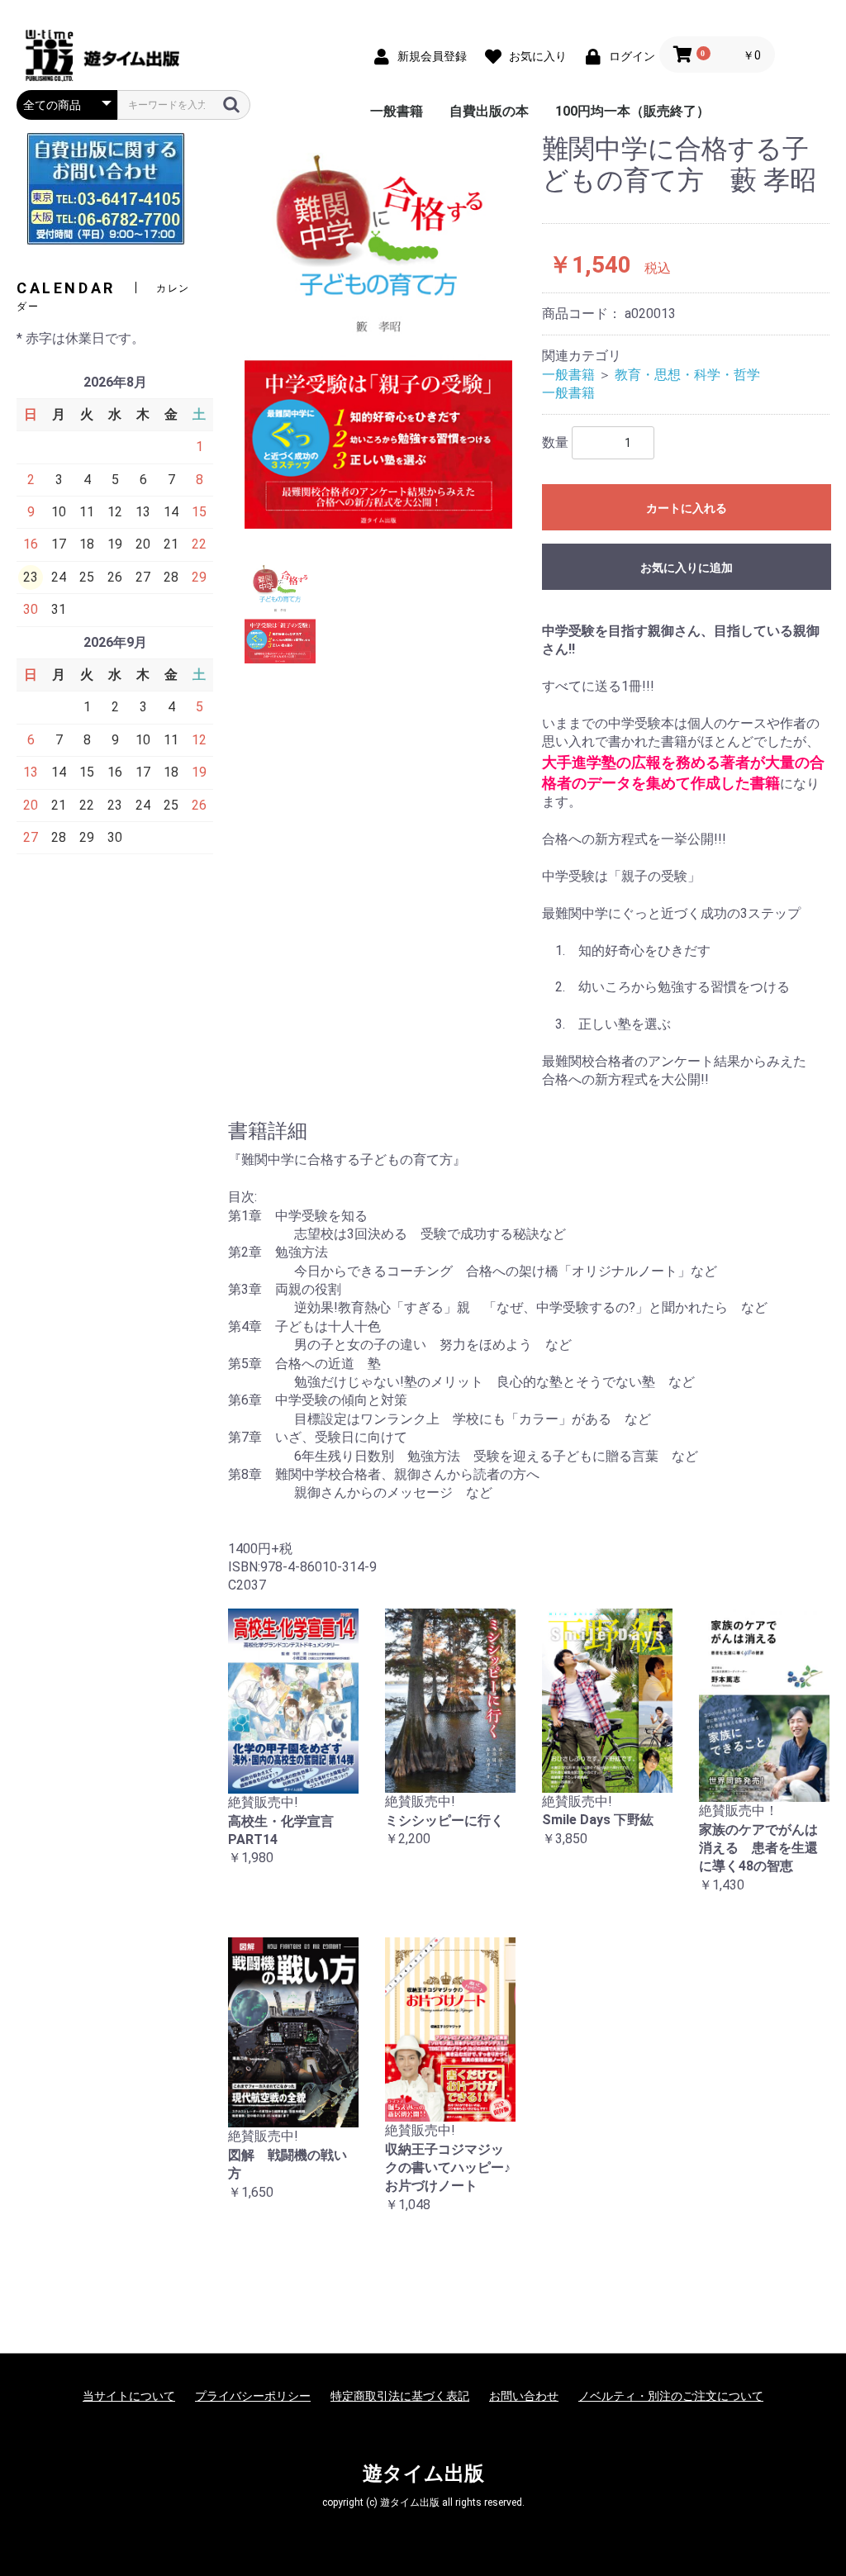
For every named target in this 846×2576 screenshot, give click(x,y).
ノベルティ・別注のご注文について (671, 2396)
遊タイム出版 (423, 2474)
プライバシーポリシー (253, 2396)
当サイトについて (129, 2396)
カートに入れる (687, 508)
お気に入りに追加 (687, 568)
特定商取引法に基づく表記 (400, 2396)
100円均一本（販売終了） (632, 111)
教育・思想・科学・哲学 (687, 375)
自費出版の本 (489, 111)
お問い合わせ (524, 2396)
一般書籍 (397, 111)
